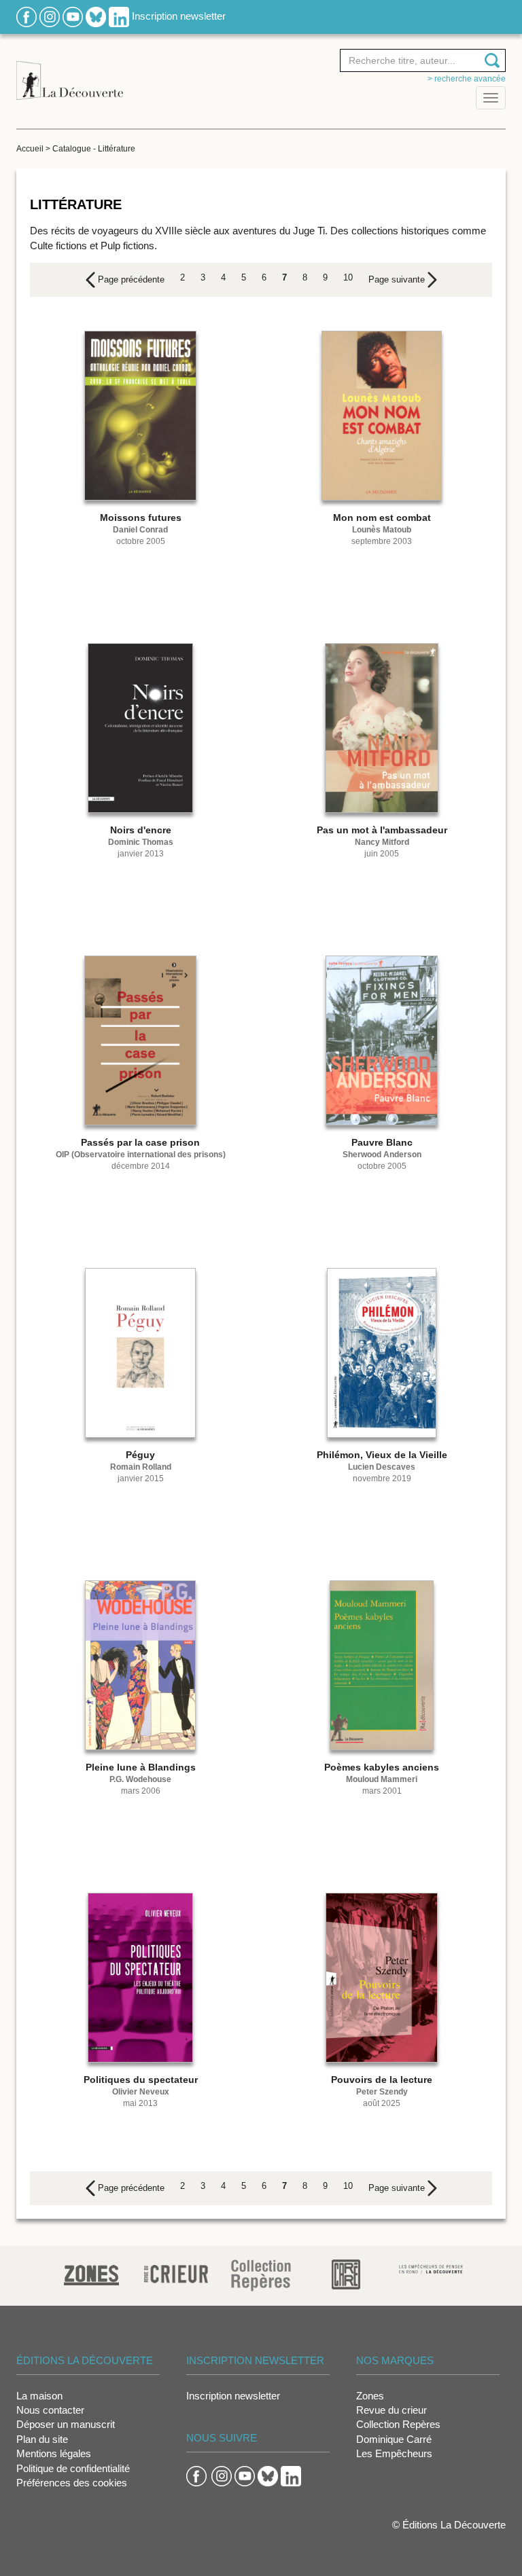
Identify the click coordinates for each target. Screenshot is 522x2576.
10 (348, 277)
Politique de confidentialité (73, 2468)
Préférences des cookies (72, 2483)
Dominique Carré (394, 2439)
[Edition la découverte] (70, 73)
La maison (39, 2396)
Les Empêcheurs (394, 2453)
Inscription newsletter (179, 16)
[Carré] (346, 2273)
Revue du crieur (391, 2410)
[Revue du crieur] (176, 2272)
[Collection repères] (261, 2275)
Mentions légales (54, 2453)
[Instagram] (50, 16)
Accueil (30, 149)
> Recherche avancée (467, 79)
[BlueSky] (96, 16)
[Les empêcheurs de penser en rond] (431, 2268)
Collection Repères (398, 2424)
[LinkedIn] (119, 16)
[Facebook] (27, 16)
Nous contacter (50, 2410)
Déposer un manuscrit (66, 2424)
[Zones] (91, 2273)
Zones (370, 2396)
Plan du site (42, 2439)
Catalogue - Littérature (94, 149)
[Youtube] (73, 16)
